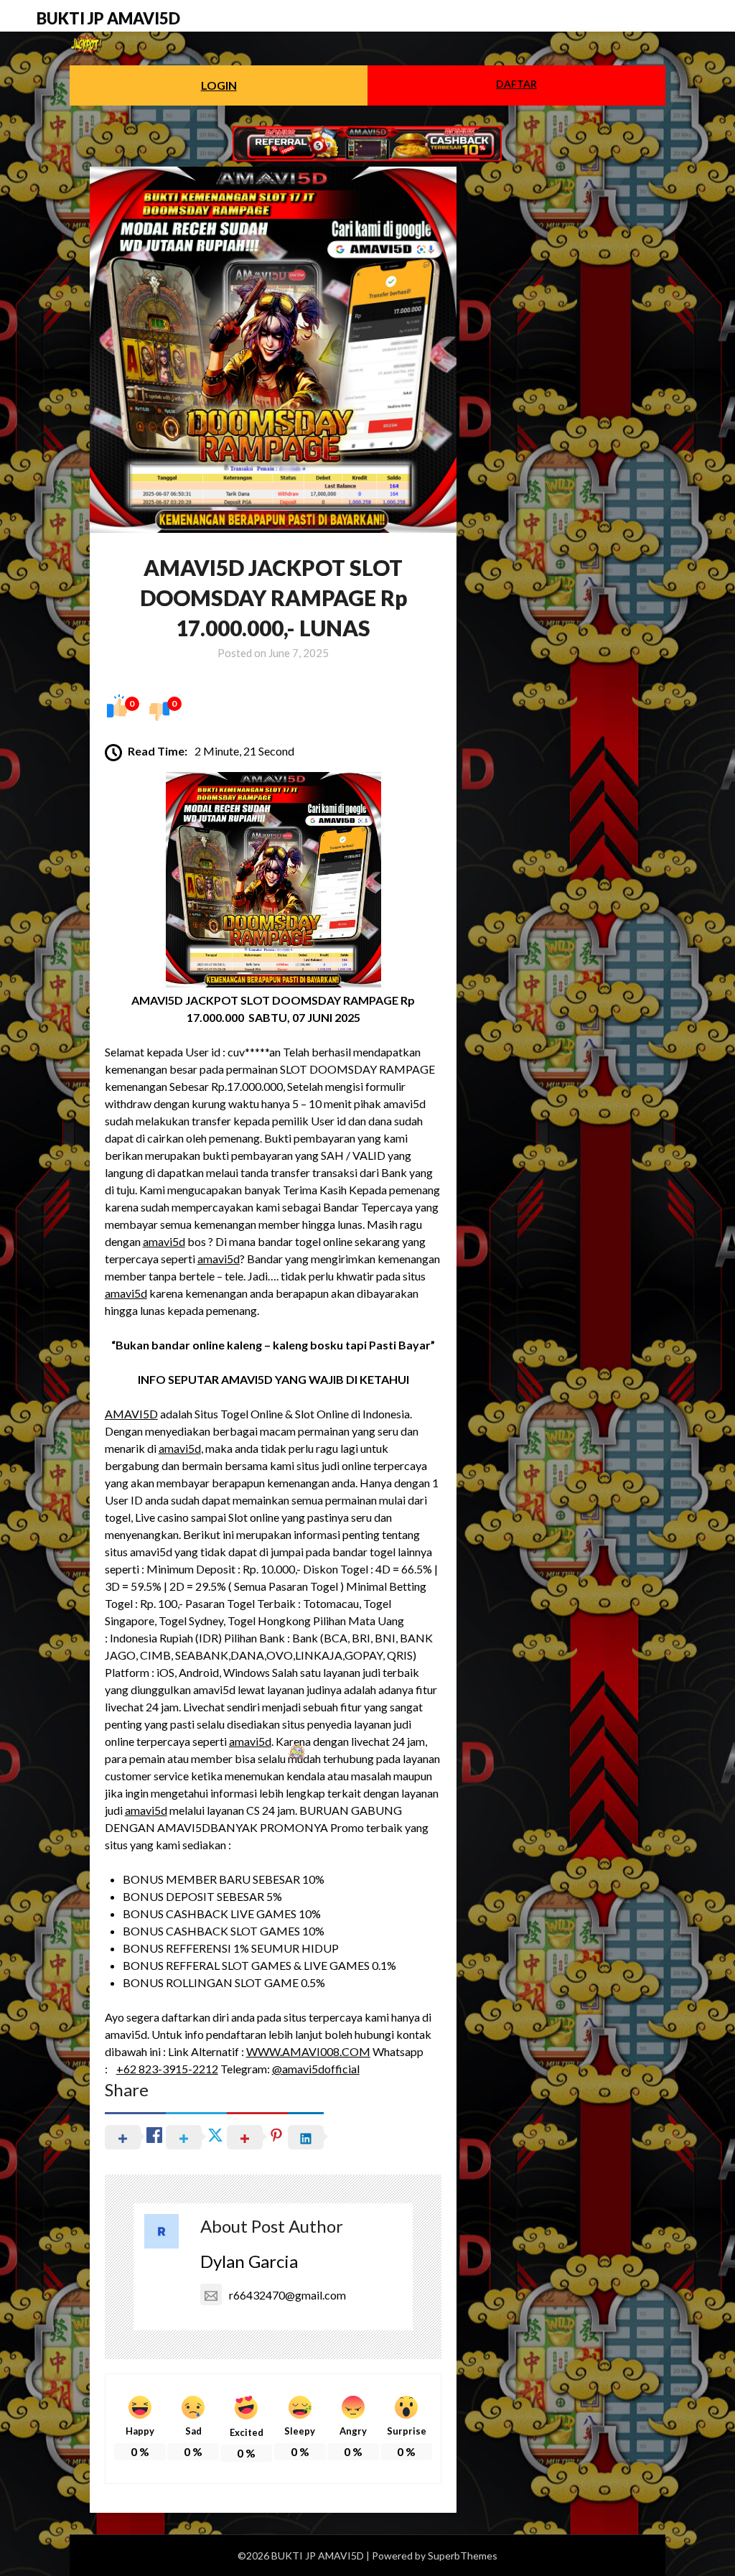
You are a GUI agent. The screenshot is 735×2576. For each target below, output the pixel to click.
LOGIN (219, 85)
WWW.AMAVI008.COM (308, 2051)
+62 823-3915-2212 (167, 2069)
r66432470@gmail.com (287, 2295)
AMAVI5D (131, 1414)
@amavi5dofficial (316, 2069)
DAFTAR (516, 84)
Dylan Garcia (249, 2261)
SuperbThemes (463, 2556)
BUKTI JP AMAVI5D (108, 18)
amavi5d (164, 1241)
